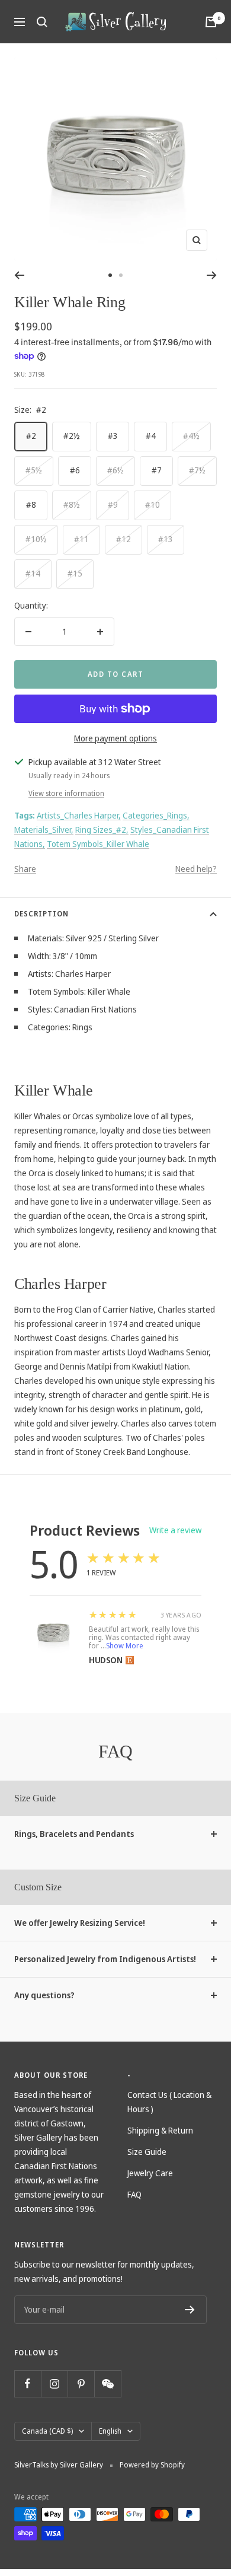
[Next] (212, 275)
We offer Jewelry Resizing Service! (80, 1923)
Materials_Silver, (44, 830)
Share (25, 869)
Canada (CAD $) (47, 2431)
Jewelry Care (150, 2173)
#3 (113, 436)
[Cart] (211, 22)
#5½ (34, 470)
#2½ (72, 436)
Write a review (175, 1530)
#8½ (72, 504)
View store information (66, 793)
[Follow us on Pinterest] (81, 2384)
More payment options (115, 738)
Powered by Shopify (152, 2465)
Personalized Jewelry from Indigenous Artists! (105, 1959)
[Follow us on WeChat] (108, 2384)
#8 (31, 504)
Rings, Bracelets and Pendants (74, 1834)
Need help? (196, 869)
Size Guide (147, 2152)
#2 (31, 436)
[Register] (190, 2310)
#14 (33, 573)
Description (41, 914)
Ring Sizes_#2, (102, 830)
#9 (113, 504)
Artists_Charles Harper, (79, 815)
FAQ (134, 2194)
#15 (75, 573)
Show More (125, 1646)
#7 (157, 470)
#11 (81, 539)
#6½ (115, 470)
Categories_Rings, (156, 815)
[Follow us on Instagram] (54, 2384)
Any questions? (44, 1995)
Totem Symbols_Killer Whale (98, 844)
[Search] (42, 22)
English (110, 2431)
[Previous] (19, 275)
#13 (166, 539)
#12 (123, 539)
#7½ (197, 470)
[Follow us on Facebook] (28, 2384)
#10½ (36, 539)
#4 (151, 436)
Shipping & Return (160, 2130)
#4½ (191, 436)
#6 (75, 470)
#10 (153, 504)
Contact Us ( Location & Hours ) (169, 2102)
